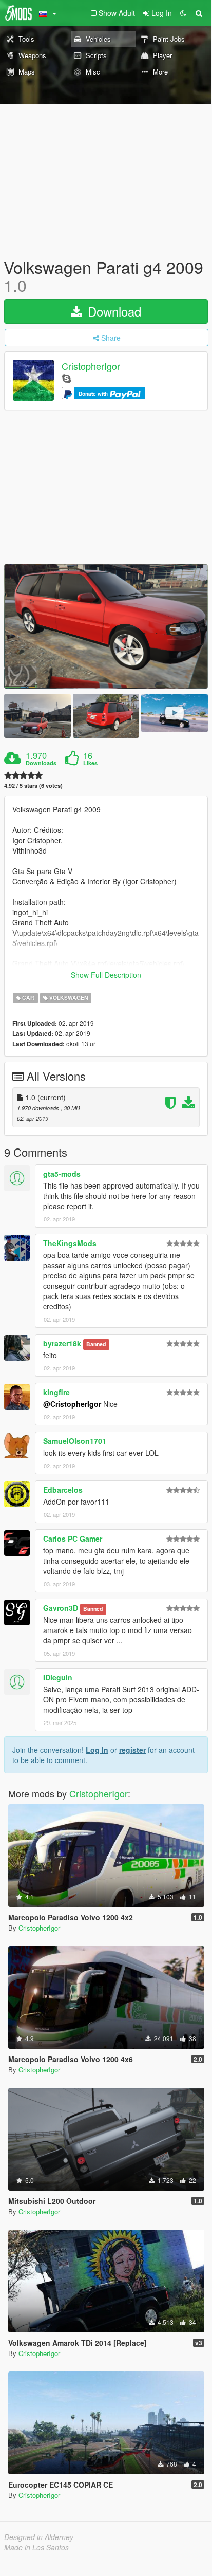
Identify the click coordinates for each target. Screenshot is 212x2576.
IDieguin (58, 1677)
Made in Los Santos (36, 2547)
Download (113, 311)
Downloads (41, 763)
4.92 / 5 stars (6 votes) (33, 785)
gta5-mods (62, 1174)
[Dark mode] (183, 13)
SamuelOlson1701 (75, 1441)
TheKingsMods (70, 1243)
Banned (96, 1344)
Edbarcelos (63, 1490)
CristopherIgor (91, 366)
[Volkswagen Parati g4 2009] (106, 626)
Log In (97, 1750)
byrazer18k (62, 1343)
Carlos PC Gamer (73, 1539)
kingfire (56, 1392)
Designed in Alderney (39, 2537)
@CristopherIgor (72, 1404)
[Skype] (66, 378)
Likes (90, 763)
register (132, 1750)
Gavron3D (61, 1608)
